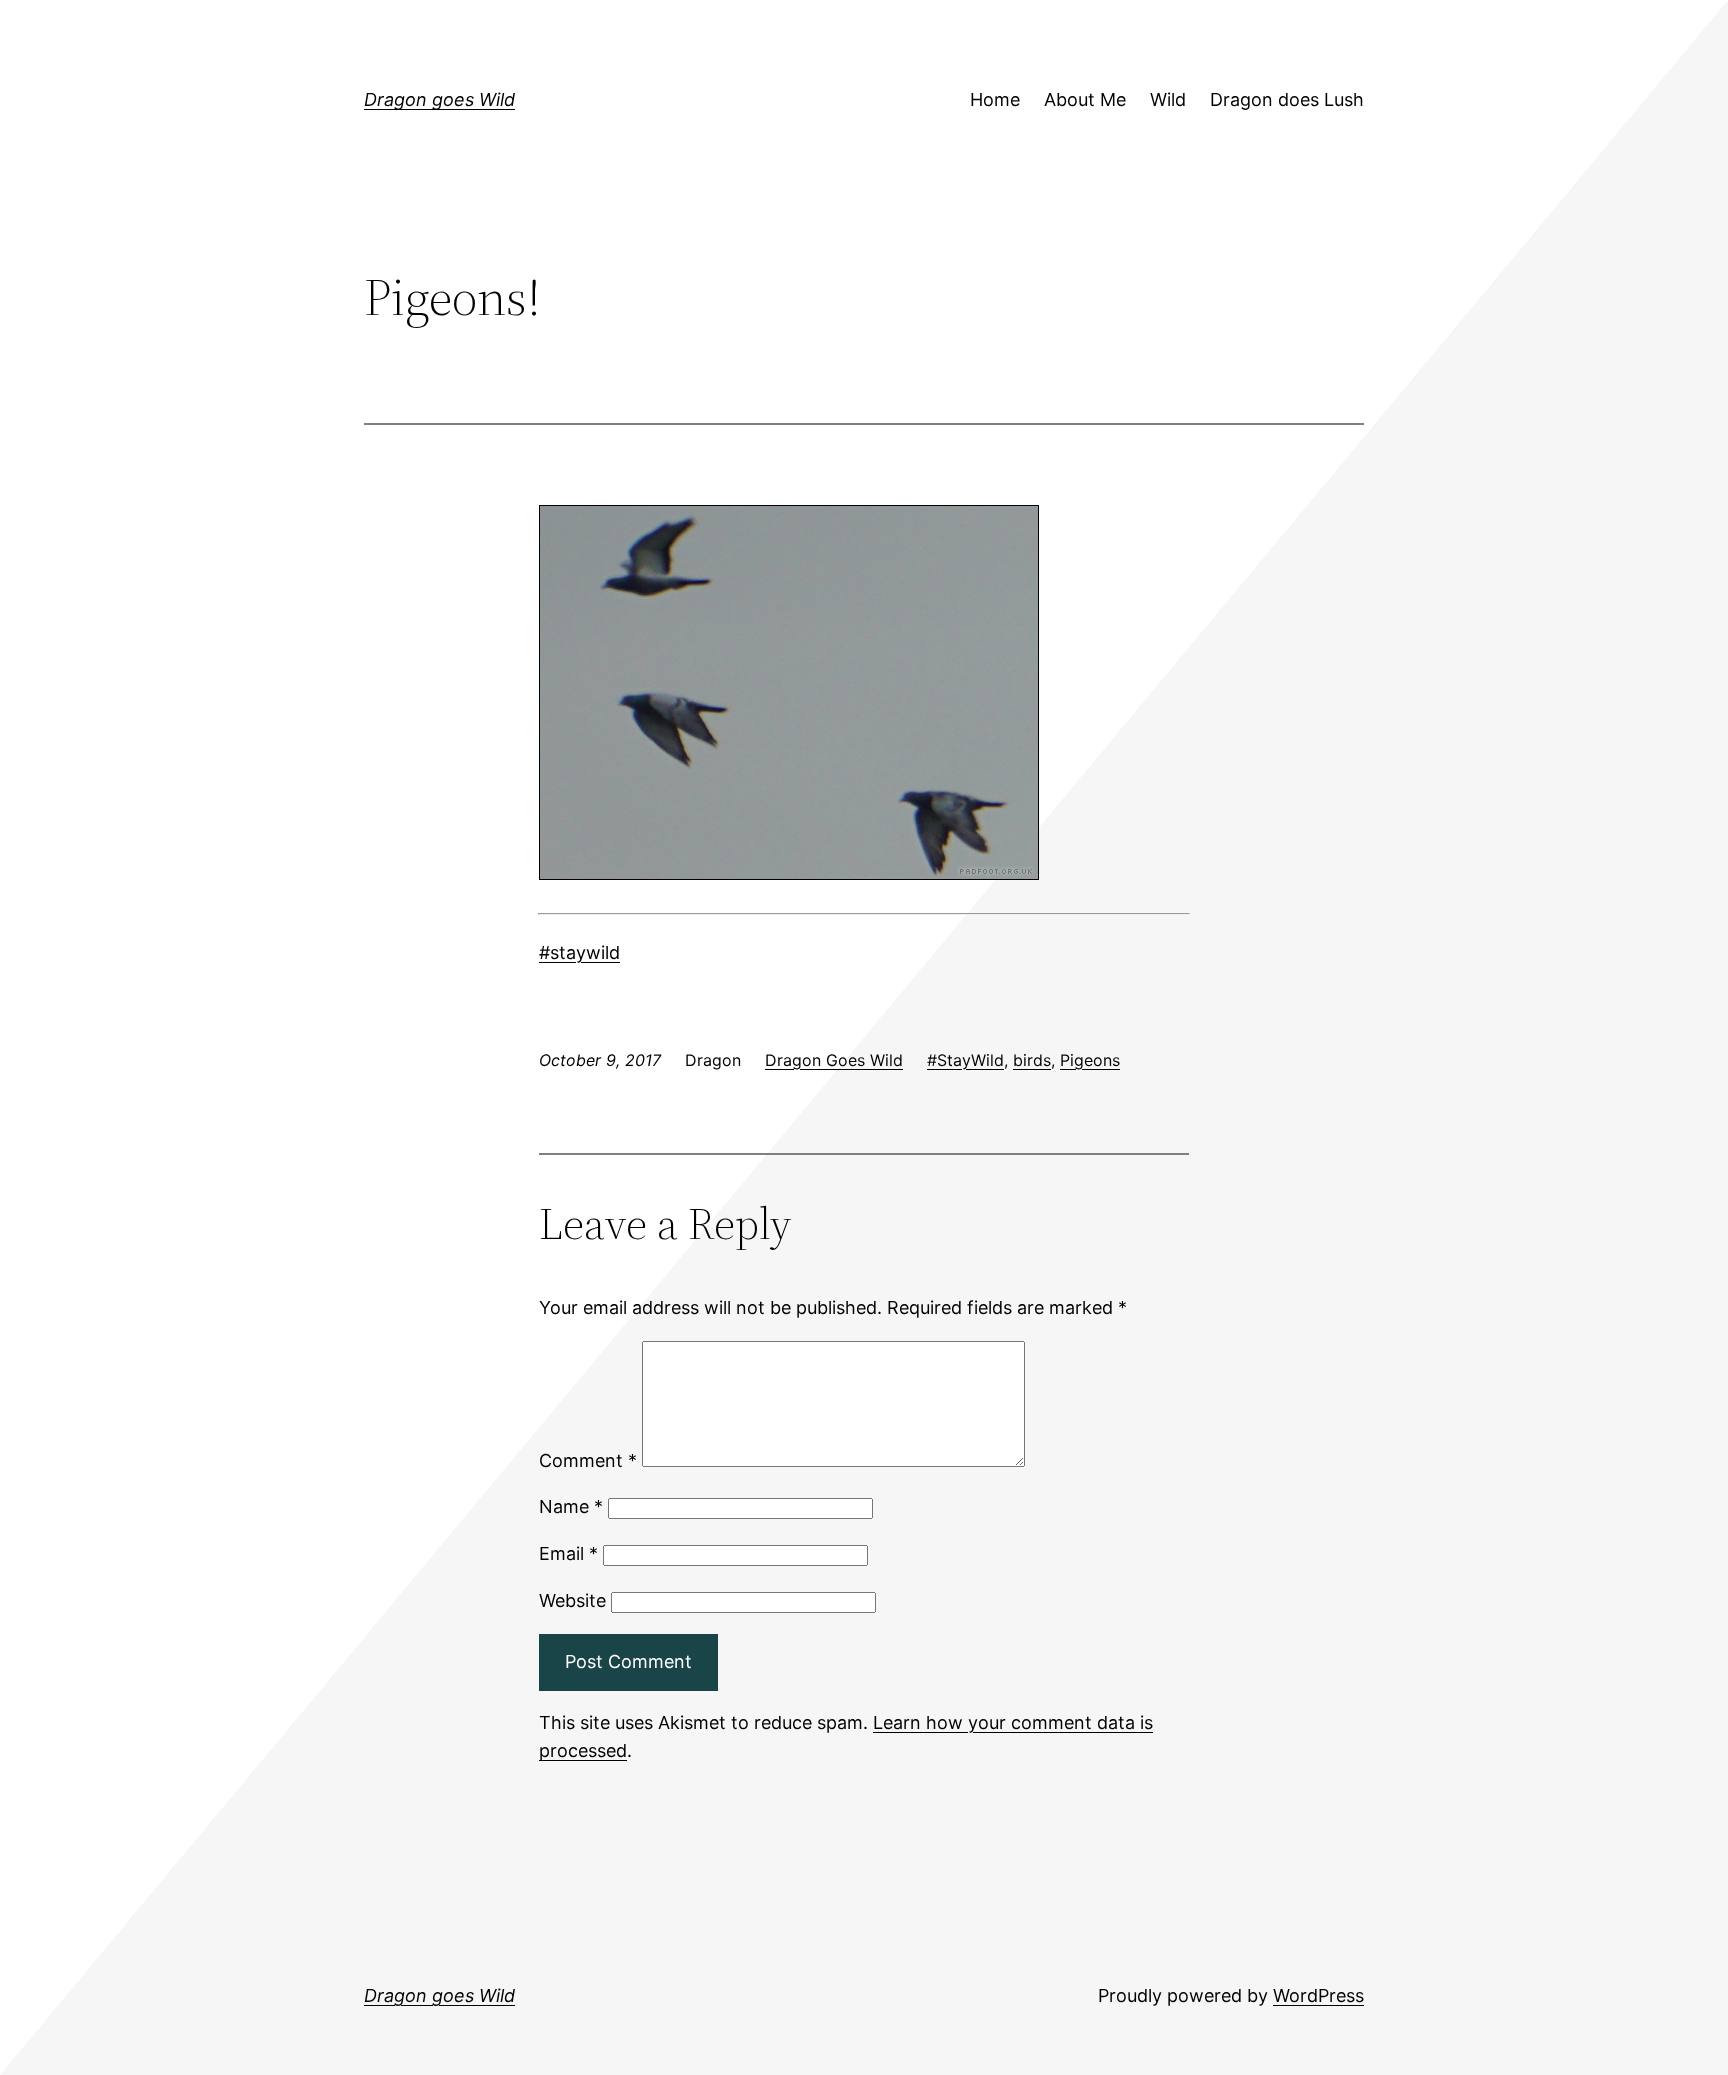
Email (568, 1553)
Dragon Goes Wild (834, 1060)
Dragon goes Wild (439, 99)
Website (572, 1600)
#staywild (579, 952)
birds (1032, 1060)
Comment (588, 1460)
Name (571, 1506)
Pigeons (1090, 1060)
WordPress (1318, 1995)
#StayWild (965, 1060)
